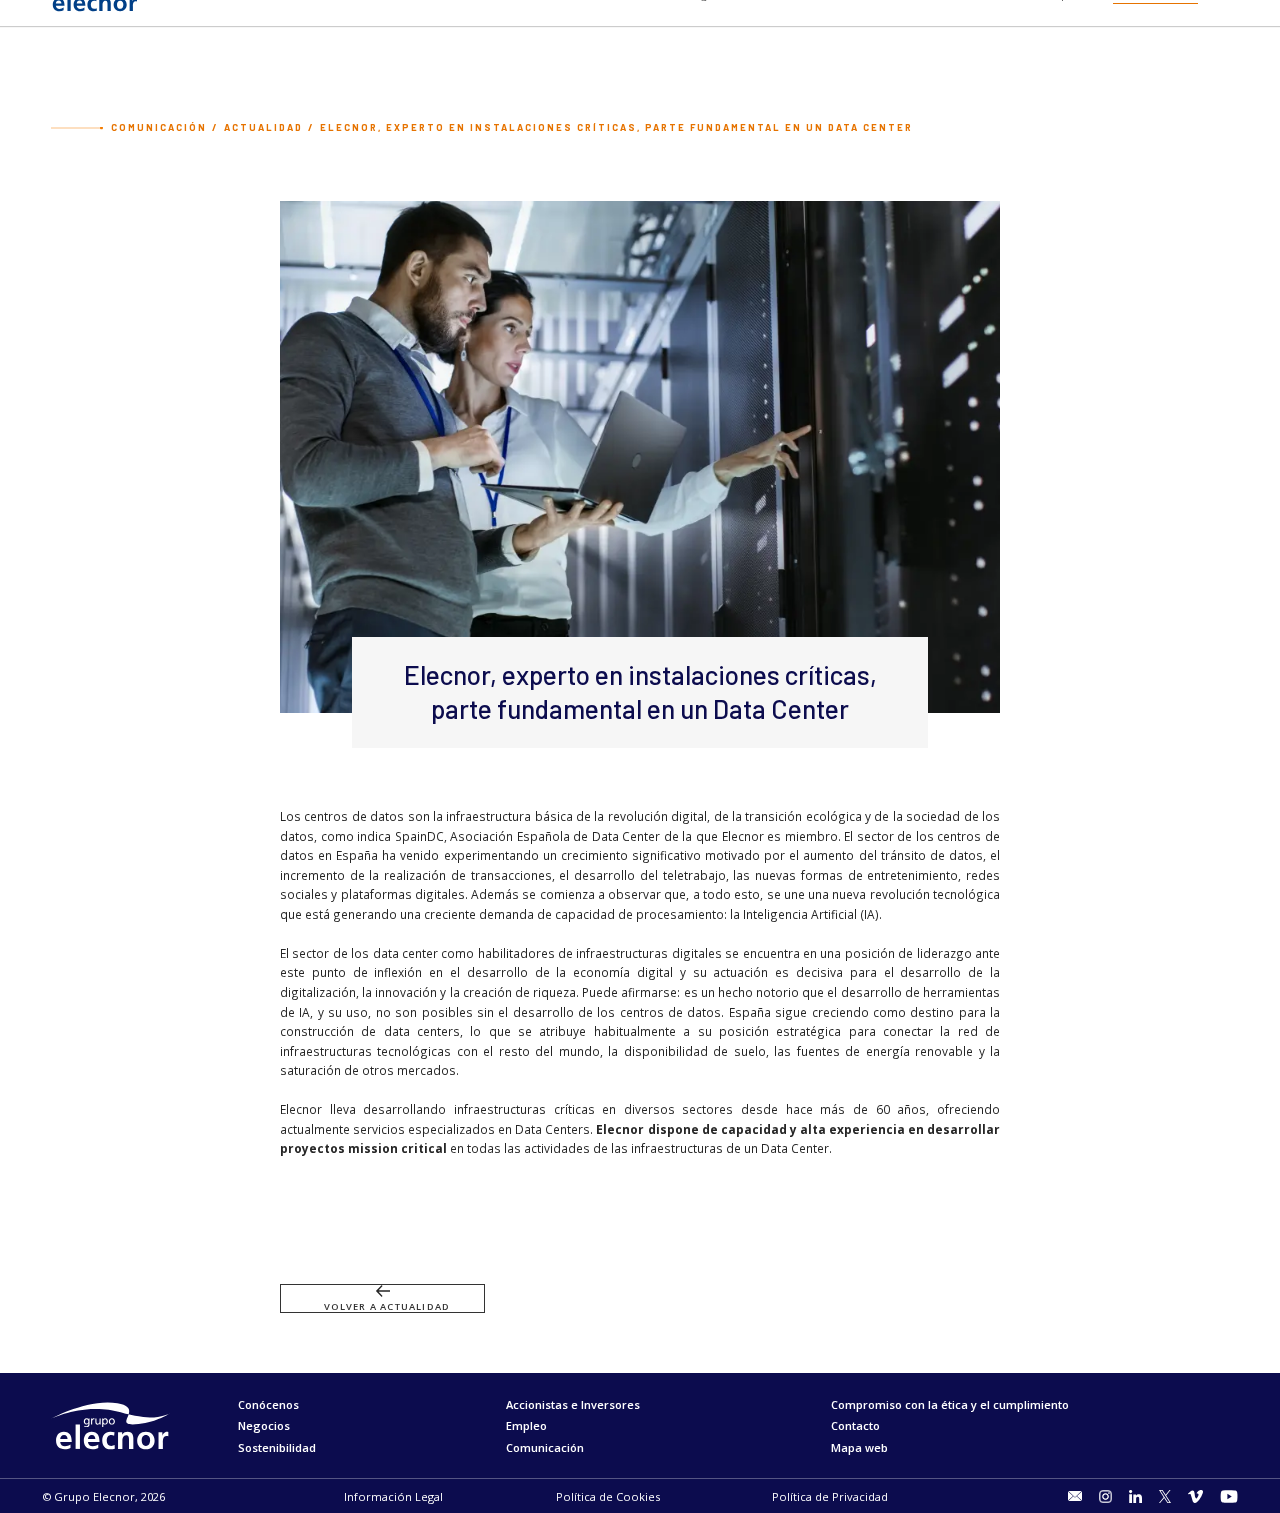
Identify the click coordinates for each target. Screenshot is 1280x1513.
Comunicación (159, 127)
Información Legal (393, 1496)
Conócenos (268, 1404)
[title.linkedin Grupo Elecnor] (1135, 1496)
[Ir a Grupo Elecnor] (94, 13)
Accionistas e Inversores (573, 1404)
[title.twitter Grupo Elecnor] (1165, 1496)
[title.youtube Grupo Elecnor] (1229, 1496)
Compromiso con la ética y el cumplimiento (950, 1404)
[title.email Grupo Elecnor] (1075, 1496)
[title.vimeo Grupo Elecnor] (1195, 1496)
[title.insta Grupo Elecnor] (1105, 1496)
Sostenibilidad (277, 1447)
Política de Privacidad (830, 1496)
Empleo (526, 1425)
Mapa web (859, 1447)
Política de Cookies (608, 1496)
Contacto (855, 1425)
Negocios (264, 1425)
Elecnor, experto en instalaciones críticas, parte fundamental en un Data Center (616, 127)
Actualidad (263, 127)
